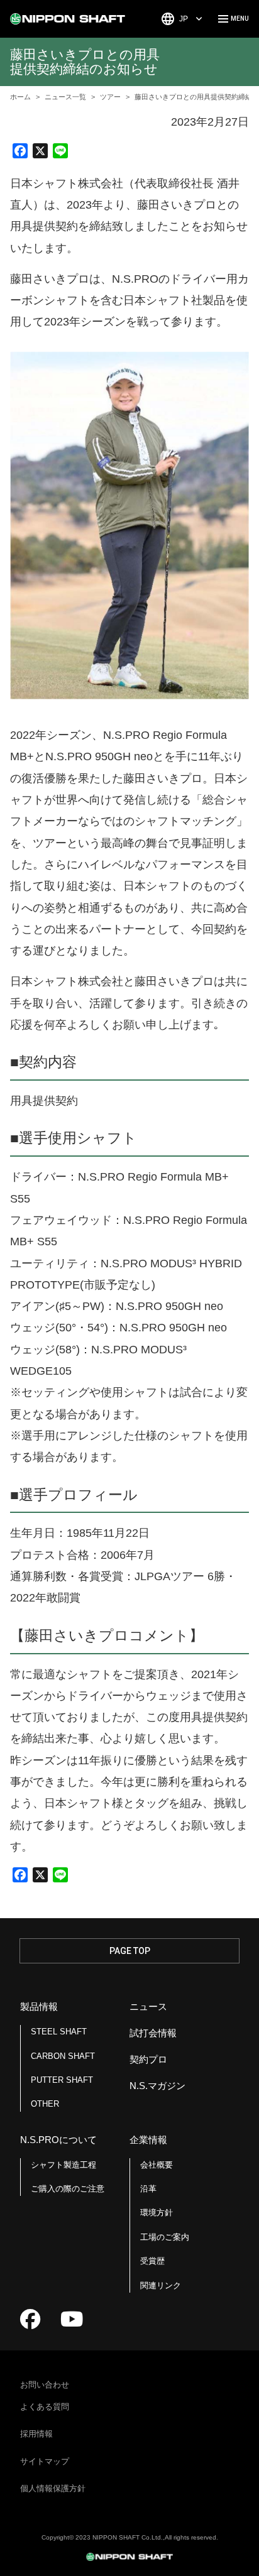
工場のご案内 (165, 2237)
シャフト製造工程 (63, 2165)
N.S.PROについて (58, 2140)
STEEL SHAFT (59, 2032)
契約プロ (148, 2059)
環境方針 (157, 2213)
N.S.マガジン (157, 2086)
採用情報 (36, 2434)
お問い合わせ (45, 2385)
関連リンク (161, 2285)
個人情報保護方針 (53, 2488)
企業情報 (148, 2140)
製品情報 (39, 2006)
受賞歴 (152, 2261)
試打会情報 (153, 2033)
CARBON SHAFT (63, 2056)
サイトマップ (45, 2461)
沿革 (148, 2189)
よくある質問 (45, 2407)
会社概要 (157, 2165)
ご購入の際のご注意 (68, 2189)
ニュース (148, 2006)
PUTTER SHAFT (62, 2080)
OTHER (45, 2104)
